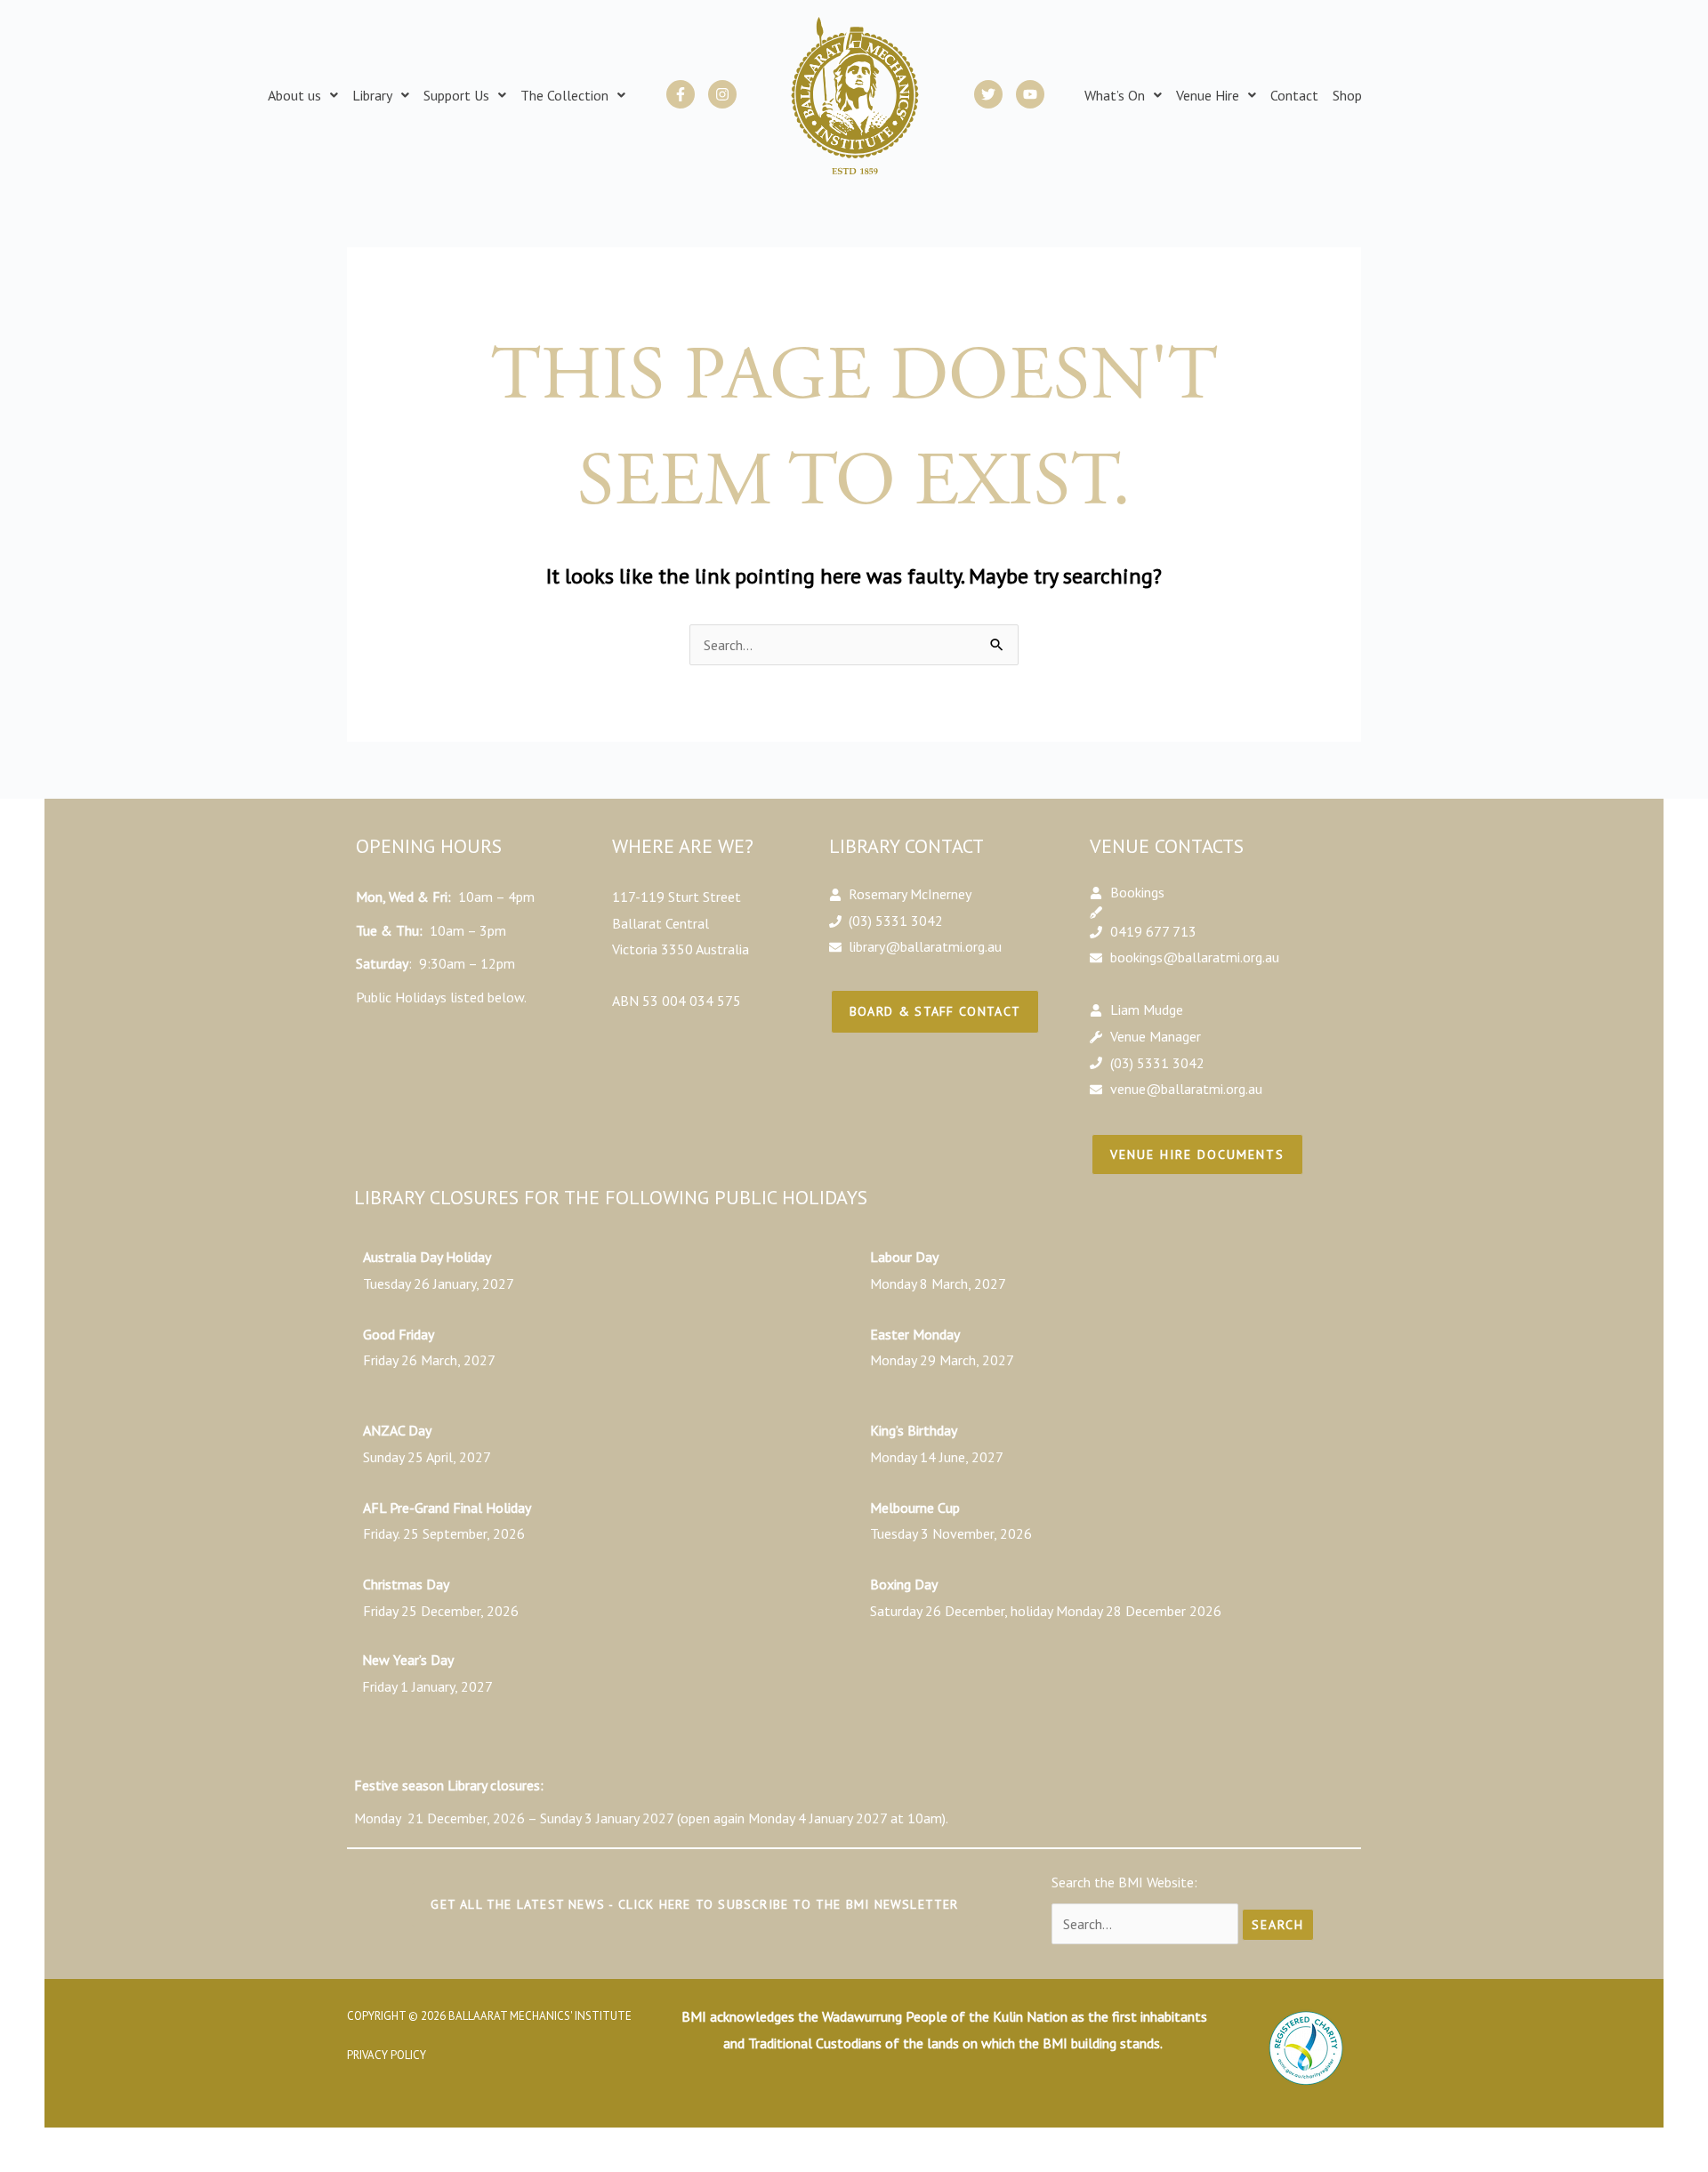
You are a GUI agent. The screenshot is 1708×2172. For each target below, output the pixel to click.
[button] (303, 95)
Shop (1347, 95)
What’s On (1115, 95)
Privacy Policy (387, 2055)
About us (294, 95)
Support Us (456, 95)
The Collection (564, 95)
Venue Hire (1208, 95)
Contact (1294, 95)
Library (372, 95)
